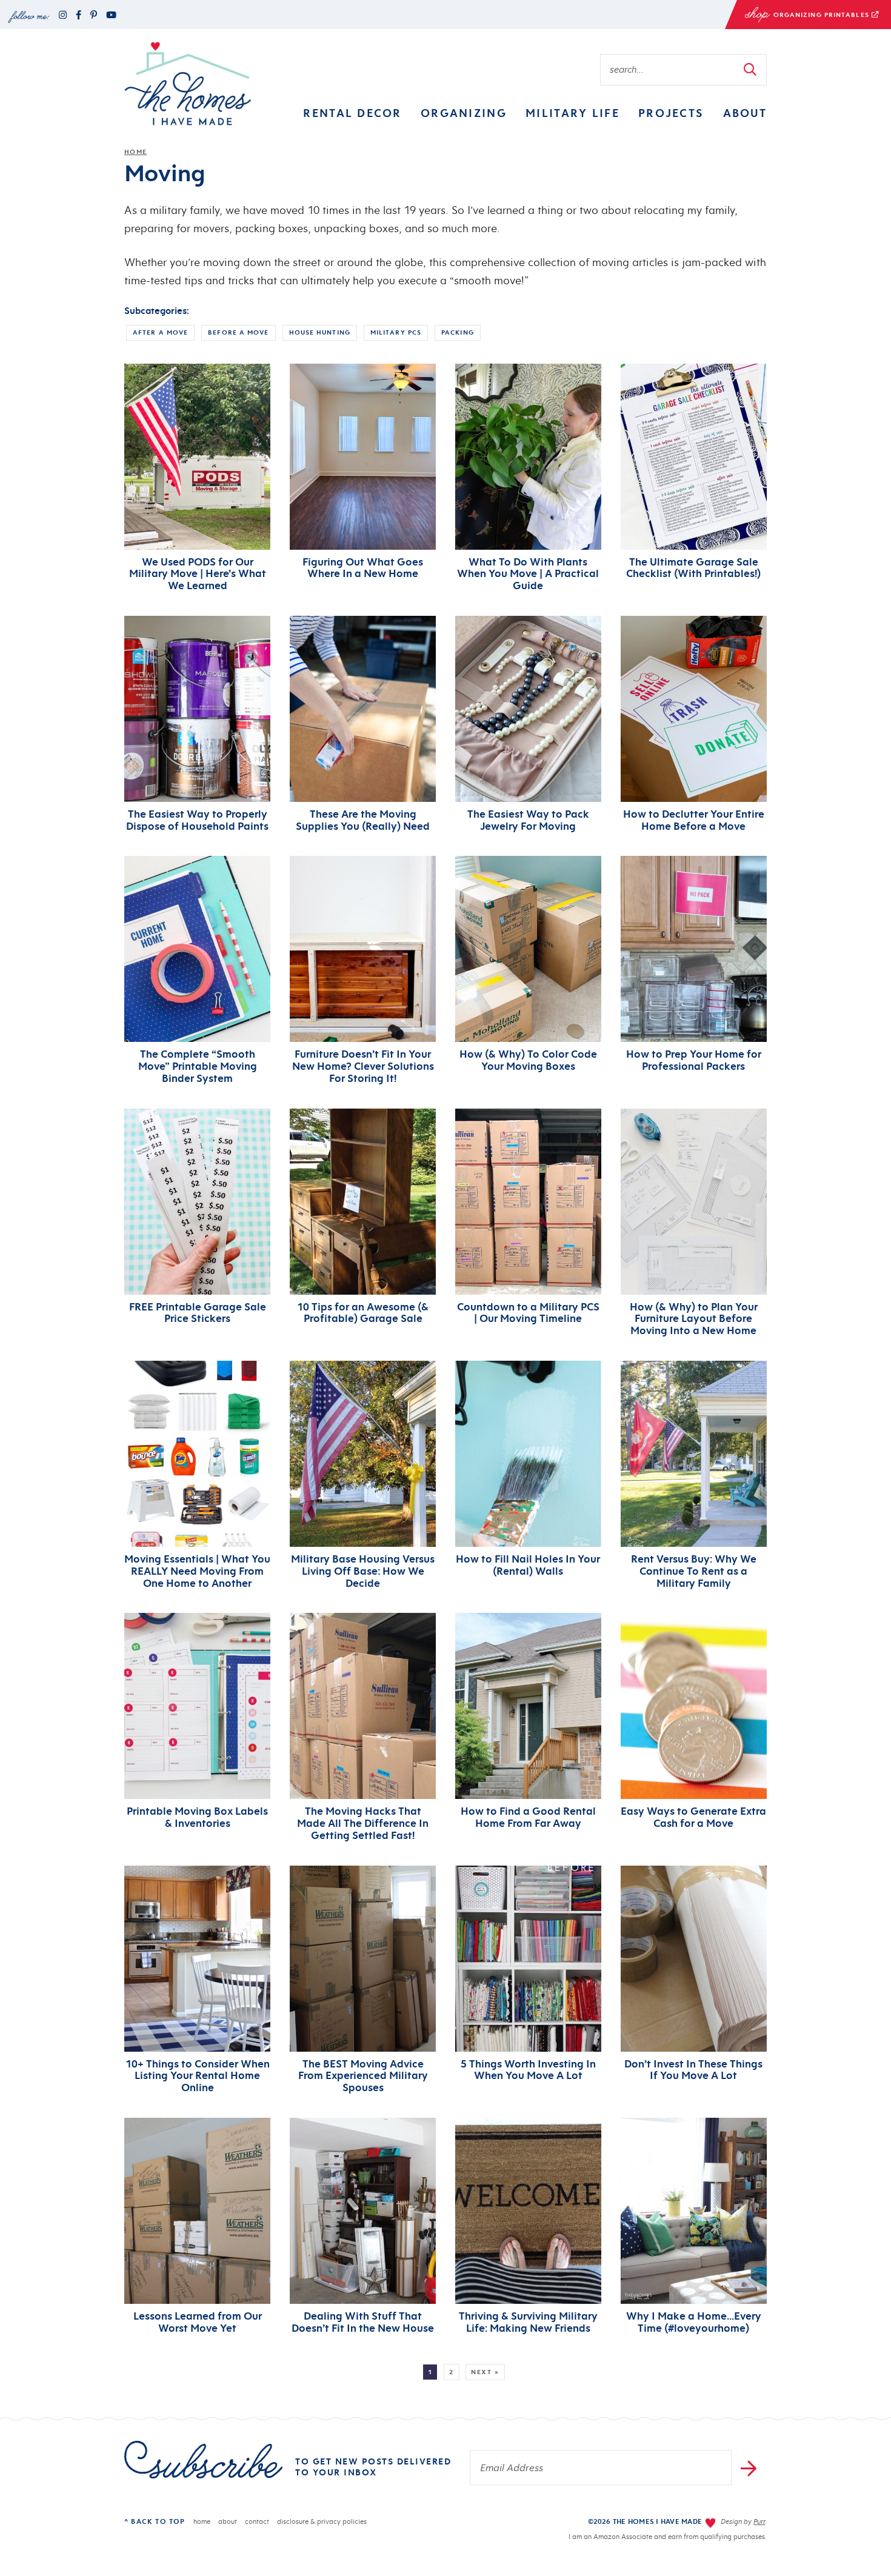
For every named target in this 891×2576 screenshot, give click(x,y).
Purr (759, 2521)
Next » (485, 2372)
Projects (671, 113)
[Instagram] (63, 15)
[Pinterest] (94, 15)
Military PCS (396, 332)
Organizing (464, 113)
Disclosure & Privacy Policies (322, 2521)
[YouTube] (111, 15)
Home (135, 152)
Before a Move (238, 332)
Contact (257, 2521)
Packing (458, 332)
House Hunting (320, 332)
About (745, 113)
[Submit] (751, 69)
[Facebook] (78, 15)
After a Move (160, 332)
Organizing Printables (798, 17)
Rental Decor (352, 113)
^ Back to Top (155, 2521)
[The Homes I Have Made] (188, 84)
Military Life (572, 113)
